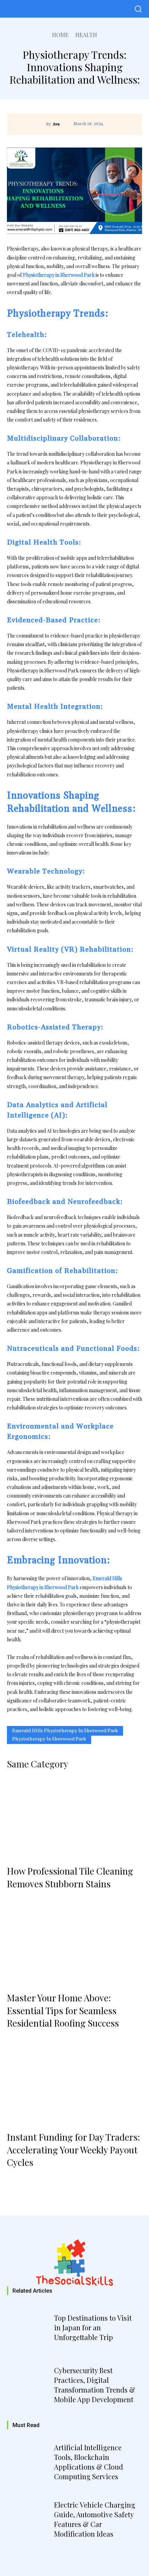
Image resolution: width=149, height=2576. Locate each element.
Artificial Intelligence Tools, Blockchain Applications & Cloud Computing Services (89, 2462)
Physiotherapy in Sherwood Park (49, 1739)
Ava (56, 124)
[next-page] (34, 2180)
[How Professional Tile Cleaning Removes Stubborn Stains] (74, 1818)
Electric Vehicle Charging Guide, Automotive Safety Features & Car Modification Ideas (95, 2519)
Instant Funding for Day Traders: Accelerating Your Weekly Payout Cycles (73, 2150)
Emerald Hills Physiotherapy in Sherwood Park (65, 1731)
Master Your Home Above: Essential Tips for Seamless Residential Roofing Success (63, 2010)
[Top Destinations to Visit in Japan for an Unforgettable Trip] (30, 2329)
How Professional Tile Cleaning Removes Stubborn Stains (70, 1877)
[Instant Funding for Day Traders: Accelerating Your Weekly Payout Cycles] (74, 2084)
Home (60, 35)
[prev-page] (15, 2180)
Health (86, 35)
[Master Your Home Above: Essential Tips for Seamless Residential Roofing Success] (74, 1944)
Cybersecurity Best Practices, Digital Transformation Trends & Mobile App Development (95, 2385)
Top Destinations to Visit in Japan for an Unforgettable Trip (93, 2327)
